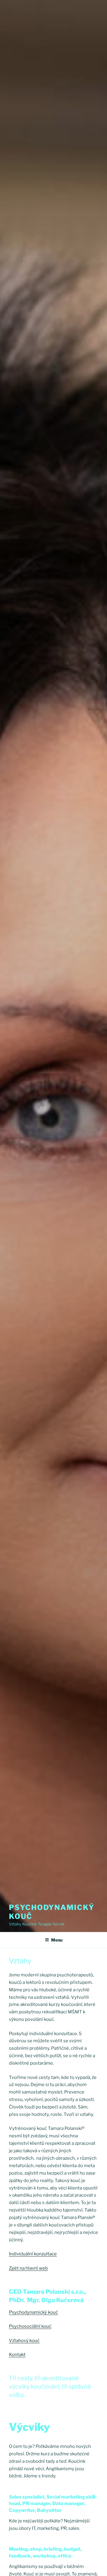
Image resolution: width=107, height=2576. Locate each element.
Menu (57, 1940)
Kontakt (17, 2355)
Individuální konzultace (33, 2254)
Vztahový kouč (24, 2341)
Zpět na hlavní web (28, 2268)
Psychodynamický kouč (33, 2312)
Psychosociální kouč (30, 2326)
